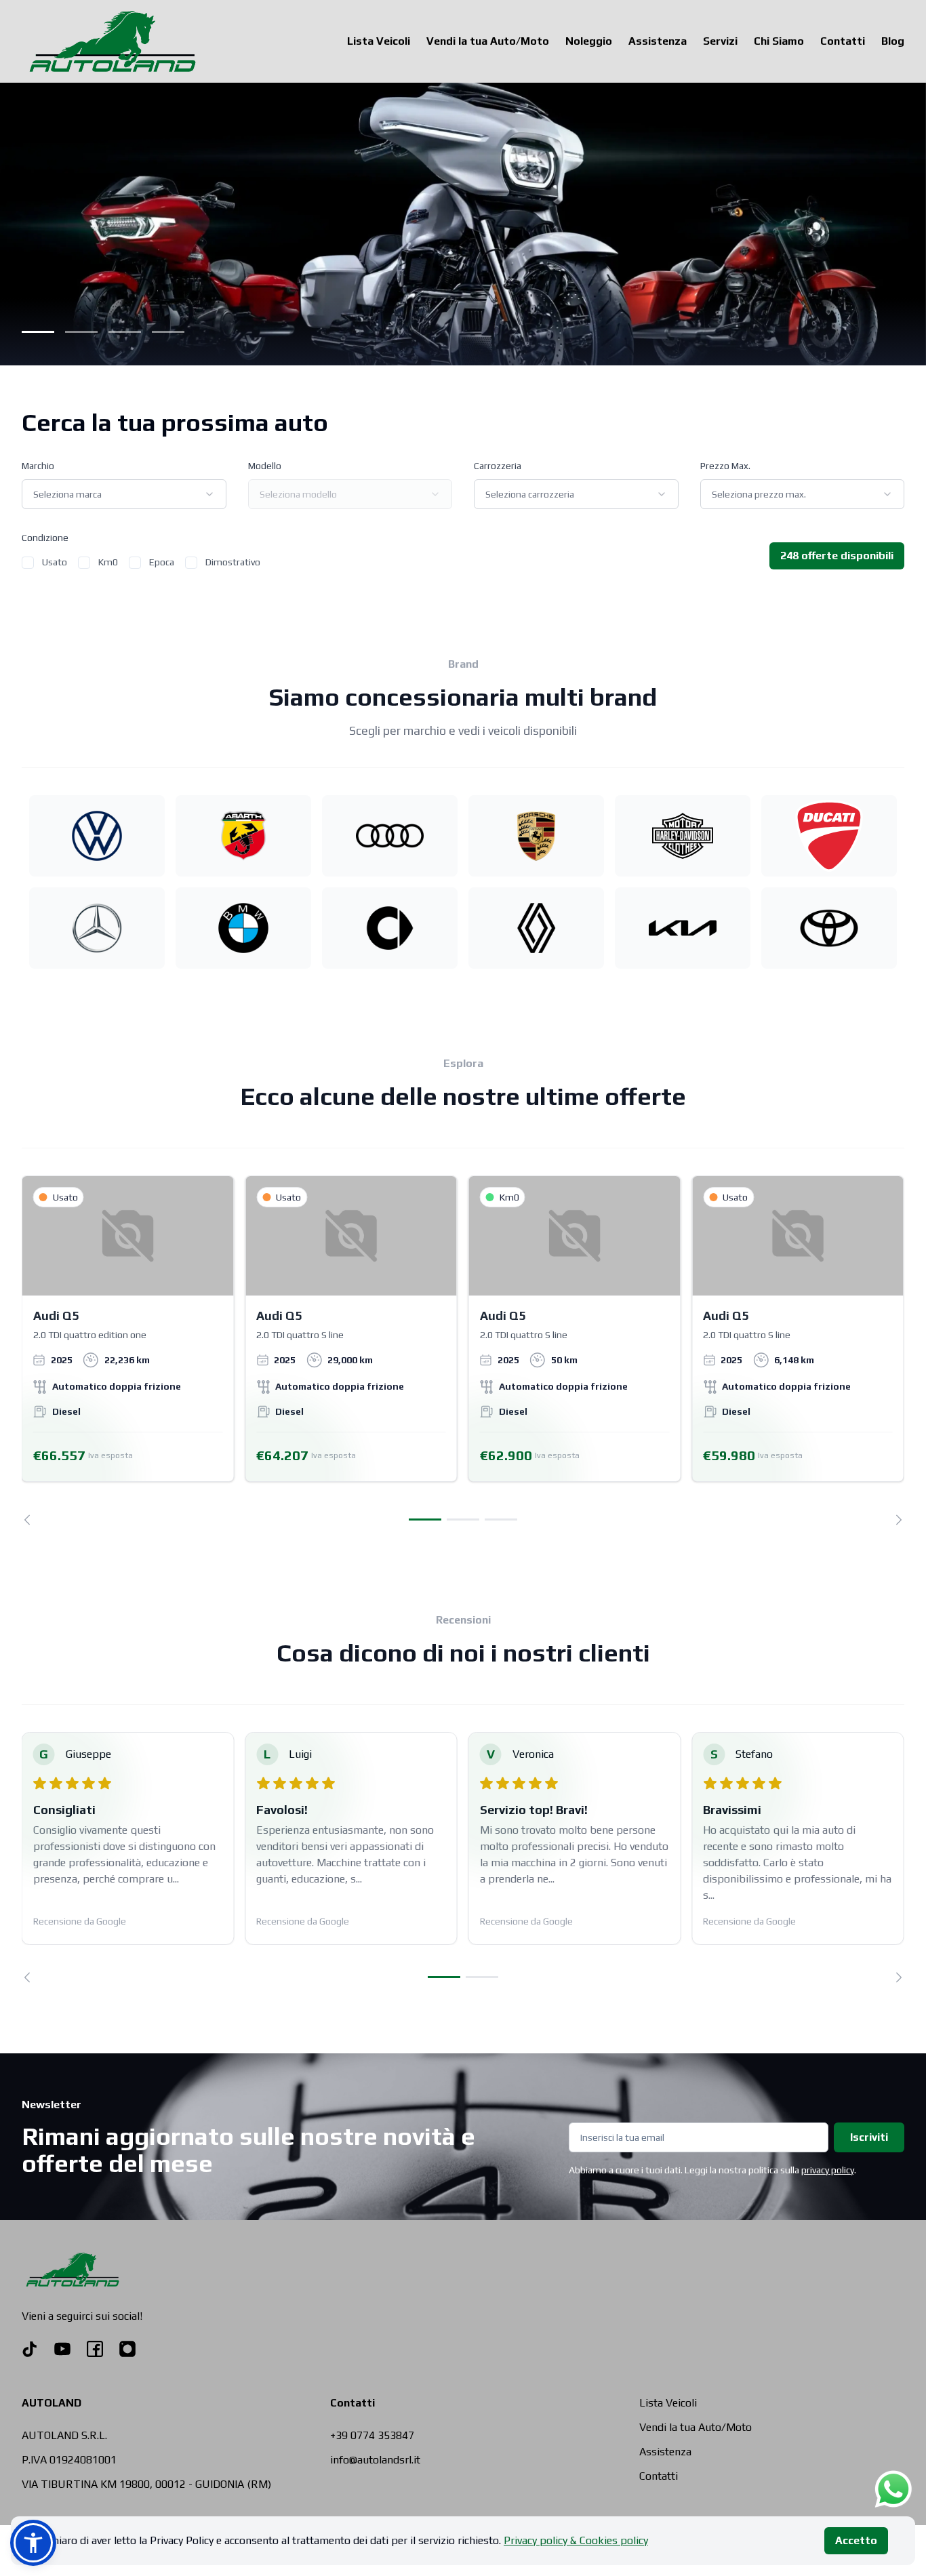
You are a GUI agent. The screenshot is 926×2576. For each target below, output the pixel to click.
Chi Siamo (779, 41)
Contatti (843, 41)
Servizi (720, 41)
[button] (33, 2543)
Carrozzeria (498, 466)
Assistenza (658, 41)
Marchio (38, 466)
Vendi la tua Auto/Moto (488, 41)
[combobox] (124, 494)
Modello (265, 466)
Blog (893, 41)
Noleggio (589, 41)
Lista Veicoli (379, 41)
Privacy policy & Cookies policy (576, 2540)
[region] (463, 1350)
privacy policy (828, 2170)
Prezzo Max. (725, 466)
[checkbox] (28, 563)
